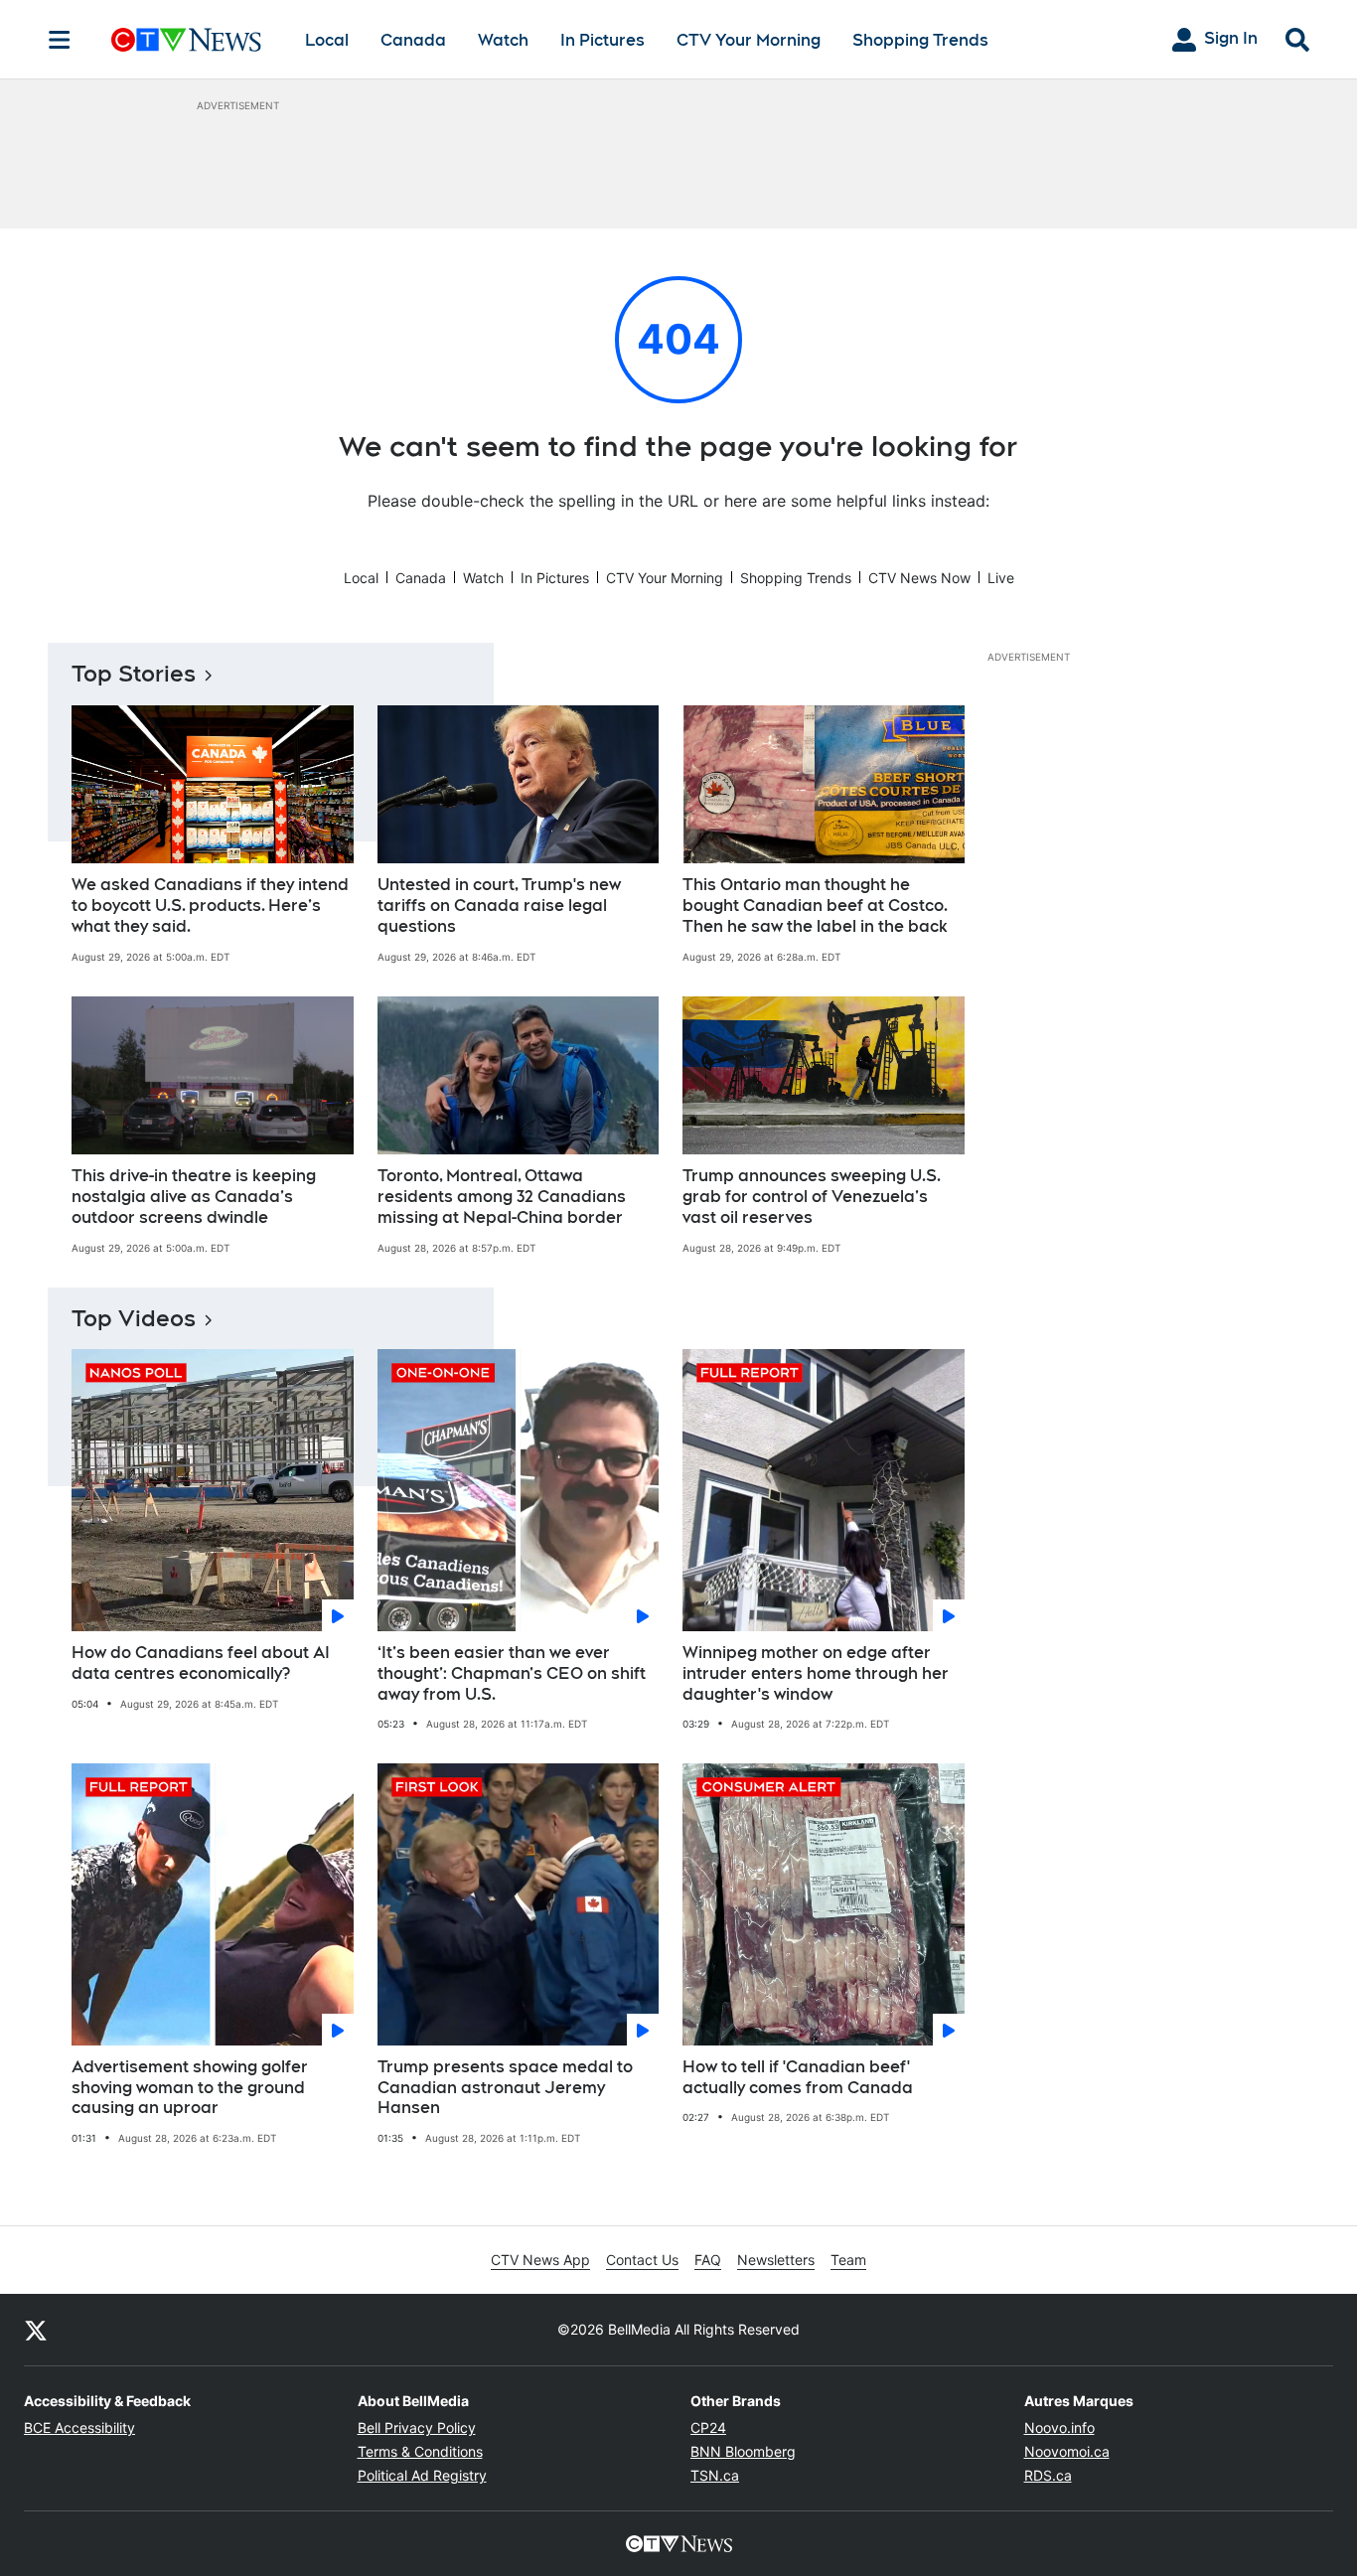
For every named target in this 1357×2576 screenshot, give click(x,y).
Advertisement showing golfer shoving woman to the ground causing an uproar (190, 2088)
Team (848, 2260)
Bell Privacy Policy (417, 2427)
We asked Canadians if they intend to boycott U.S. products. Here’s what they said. (210, 906)
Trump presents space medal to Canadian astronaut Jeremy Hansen (505, 2088)
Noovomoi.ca (1067, 2451)
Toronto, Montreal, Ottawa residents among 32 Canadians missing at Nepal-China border (502, 1197)
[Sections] (60, 40)
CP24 (708, 2427)
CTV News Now (919, 578)
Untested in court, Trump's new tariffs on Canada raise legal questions (499, 906)
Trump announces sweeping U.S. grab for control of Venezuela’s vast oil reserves (812, 1197)
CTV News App (540, 2260)
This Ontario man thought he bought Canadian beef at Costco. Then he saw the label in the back (815, 906)
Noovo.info (1059, 2427)
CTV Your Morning (749, 40)
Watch (503, 40)
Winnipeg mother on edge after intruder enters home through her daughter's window (816, 1673)
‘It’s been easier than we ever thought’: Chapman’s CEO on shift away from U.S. (512, 1673)
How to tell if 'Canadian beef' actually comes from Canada (798, 2077)
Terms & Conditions (420, 2451)
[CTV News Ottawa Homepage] (186, 40)
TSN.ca (715, 2475)
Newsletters (776, 2260)
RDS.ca (1048, 2475)
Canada (413, 40)
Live (1001, 578)
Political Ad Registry (422, 2475)
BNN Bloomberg (743, 2451)
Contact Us (642, 2260)
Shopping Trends (920, 40)
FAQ (708, 2260)
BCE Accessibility (79, 2427)
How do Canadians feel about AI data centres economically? (201, 1663)
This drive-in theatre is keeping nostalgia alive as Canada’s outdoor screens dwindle (194, 1197)
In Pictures (603, 40)
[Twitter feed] (36, 2330)
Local (327, 40)
